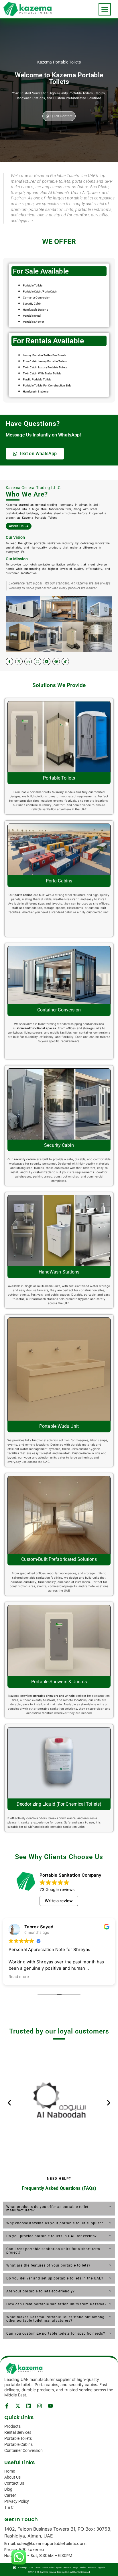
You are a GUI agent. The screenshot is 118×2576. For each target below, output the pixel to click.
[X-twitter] (19, 661)
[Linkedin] (29, 2406)
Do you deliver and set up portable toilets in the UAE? (55, 2278)
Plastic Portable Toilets (37, 379)
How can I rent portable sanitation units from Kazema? (56, 2304)
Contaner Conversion (37, 298)
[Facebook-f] (9, 661)
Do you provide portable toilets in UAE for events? (52, 2236)
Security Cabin (32, 304)
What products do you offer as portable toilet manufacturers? (47, 2208)
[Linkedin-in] (28, 661)
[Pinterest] (56, 661)
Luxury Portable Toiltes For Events (45, 355)
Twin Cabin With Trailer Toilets (42, 373)
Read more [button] (19, 1977)
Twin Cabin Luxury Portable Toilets (45, 367)
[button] (105, 9)
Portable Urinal (32, 316)
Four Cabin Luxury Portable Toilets (45, 361)
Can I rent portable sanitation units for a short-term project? (53, 2251)
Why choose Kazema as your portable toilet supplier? (55, 2223)
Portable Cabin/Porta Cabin (40, 292)
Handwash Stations (36, 310)
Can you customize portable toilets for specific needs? (56, 2333)
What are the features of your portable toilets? (48, 2265)
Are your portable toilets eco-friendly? (41, 2291)
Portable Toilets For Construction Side (47, 385)
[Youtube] (47, 661)
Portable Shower (34, 322)
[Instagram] (38, 661)
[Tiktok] (65, 661)
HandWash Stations (36, 392)
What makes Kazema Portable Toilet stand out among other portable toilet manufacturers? (55, 2319)
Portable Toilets (33, 285)
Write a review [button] (59, 1901)
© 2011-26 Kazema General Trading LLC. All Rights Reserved (59, 2572)
